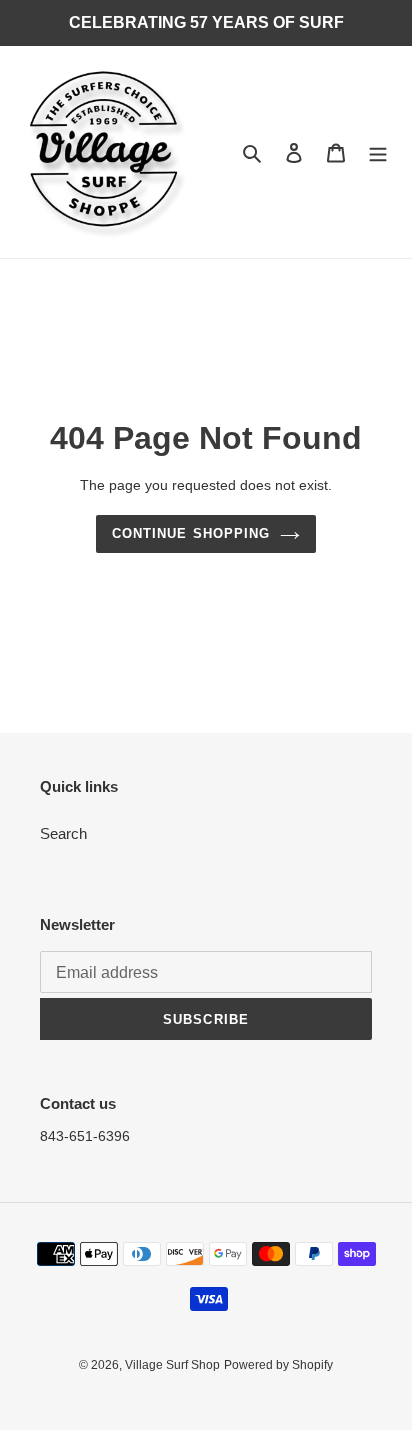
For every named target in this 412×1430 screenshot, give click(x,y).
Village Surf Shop (172, 1365)
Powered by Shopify (278, 1365)
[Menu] (378, 152)
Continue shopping (191, 533)
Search (63, 833)
